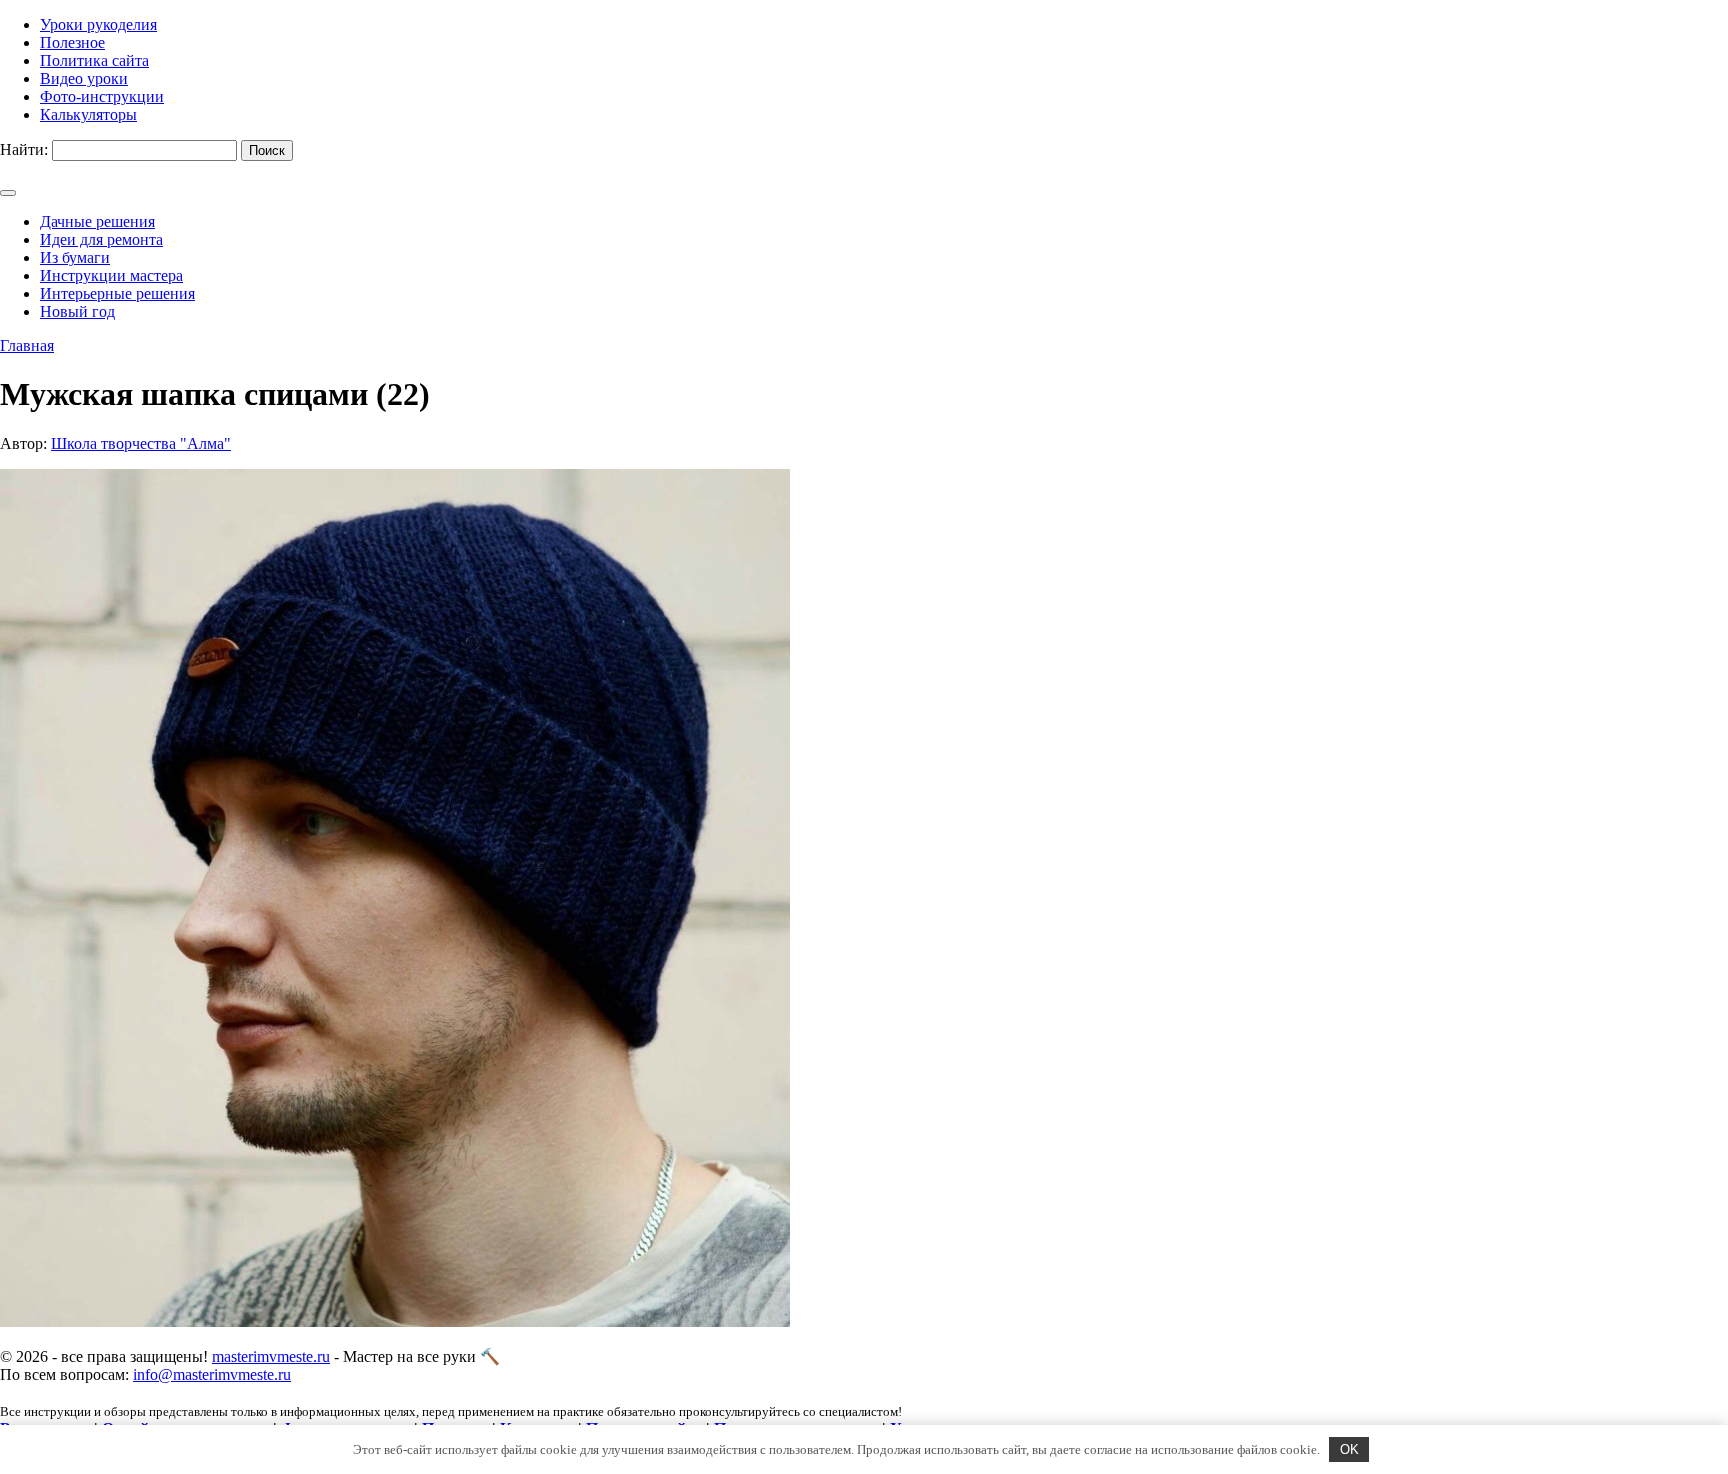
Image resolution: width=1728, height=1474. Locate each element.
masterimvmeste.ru (271, 1356)
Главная (27, 345)
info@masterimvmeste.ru (212, 1374)
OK (1349, 1449)
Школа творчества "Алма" (141, 443)
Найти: (24, 149)
